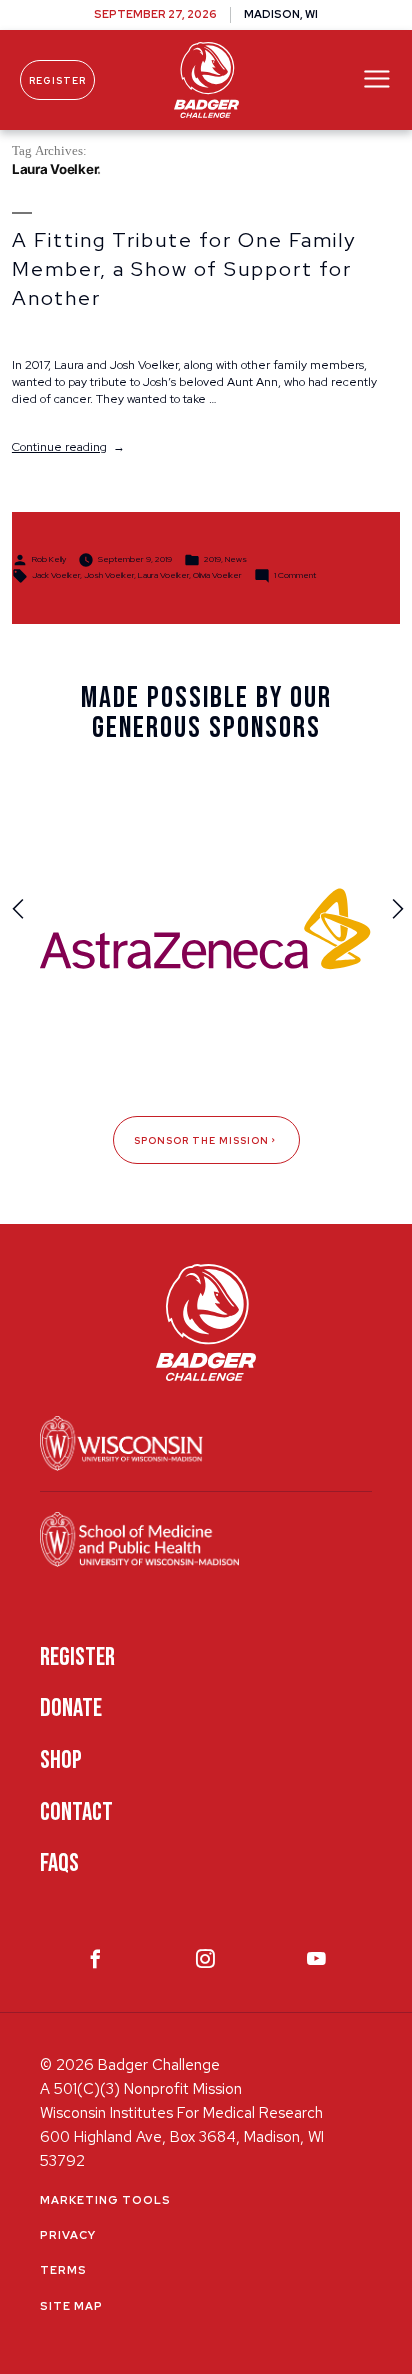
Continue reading (68, 447)
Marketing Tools (105, 2200)
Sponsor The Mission (201, 1140)
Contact (76, 1812)
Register (57, 80)
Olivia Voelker (217, 575)
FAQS (59, 1863)
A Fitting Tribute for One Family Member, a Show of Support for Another (184, 269)
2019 (212, 559)
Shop (61, 1760)
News (236, 559)
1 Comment (295, 575)
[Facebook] (95, 1963)
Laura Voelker (163, 575)
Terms (63, 2270)
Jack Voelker (56, 575)
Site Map (71, 2306)
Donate (71, 1708)
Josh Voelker (109, 575)
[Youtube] (316, 1963)
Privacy (68, 2235)
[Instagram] (205, 1963)
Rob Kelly (49, 559)
